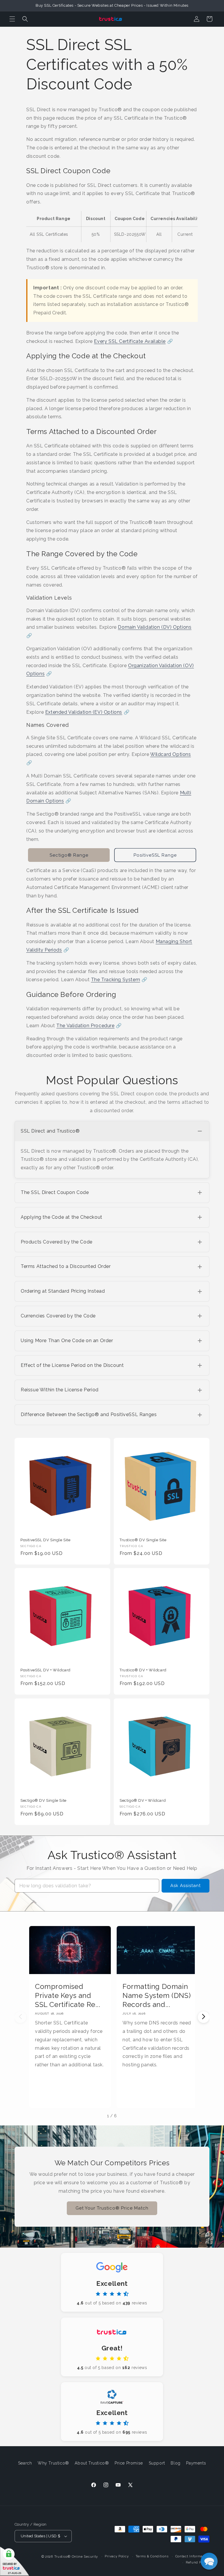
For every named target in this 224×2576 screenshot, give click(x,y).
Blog (175, 2463)
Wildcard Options (171, 754)
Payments (196, 2463)
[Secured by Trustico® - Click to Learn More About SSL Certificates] (15, 2561)
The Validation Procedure (85, 1026)
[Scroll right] (204, 2017)
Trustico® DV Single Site (143, 1540)
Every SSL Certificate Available (130, 341)
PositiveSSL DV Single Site (45, 1540)
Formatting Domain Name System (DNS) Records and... (157, 1995)
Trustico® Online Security (76, 2557)
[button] (12, 19)
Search (25, 2463)
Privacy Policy (117, 2556)
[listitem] (112, 1150)
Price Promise (129, 2463)
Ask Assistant (185, 1886)
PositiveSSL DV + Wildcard (45, 1670)
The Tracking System (116, 980)
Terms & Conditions (152, 2556)
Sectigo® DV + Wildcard (143, 1800)
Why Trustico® (53, 2463)
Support (157, 2463)
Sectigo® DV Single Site (43, 1800)
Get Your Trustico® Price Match (112, 2208)
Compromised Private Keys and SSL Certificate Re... (68, 1995)
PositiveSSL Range (155, 855)
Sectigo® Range (69, 855)
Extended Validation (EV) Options (84, 712)
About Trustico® (92, 2463)
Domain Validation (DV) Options (155, 627)
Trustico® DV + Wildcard (143, 1670)
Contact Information (192, 2556)
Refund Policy (198, 2562)
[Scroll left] (20, 2017)
